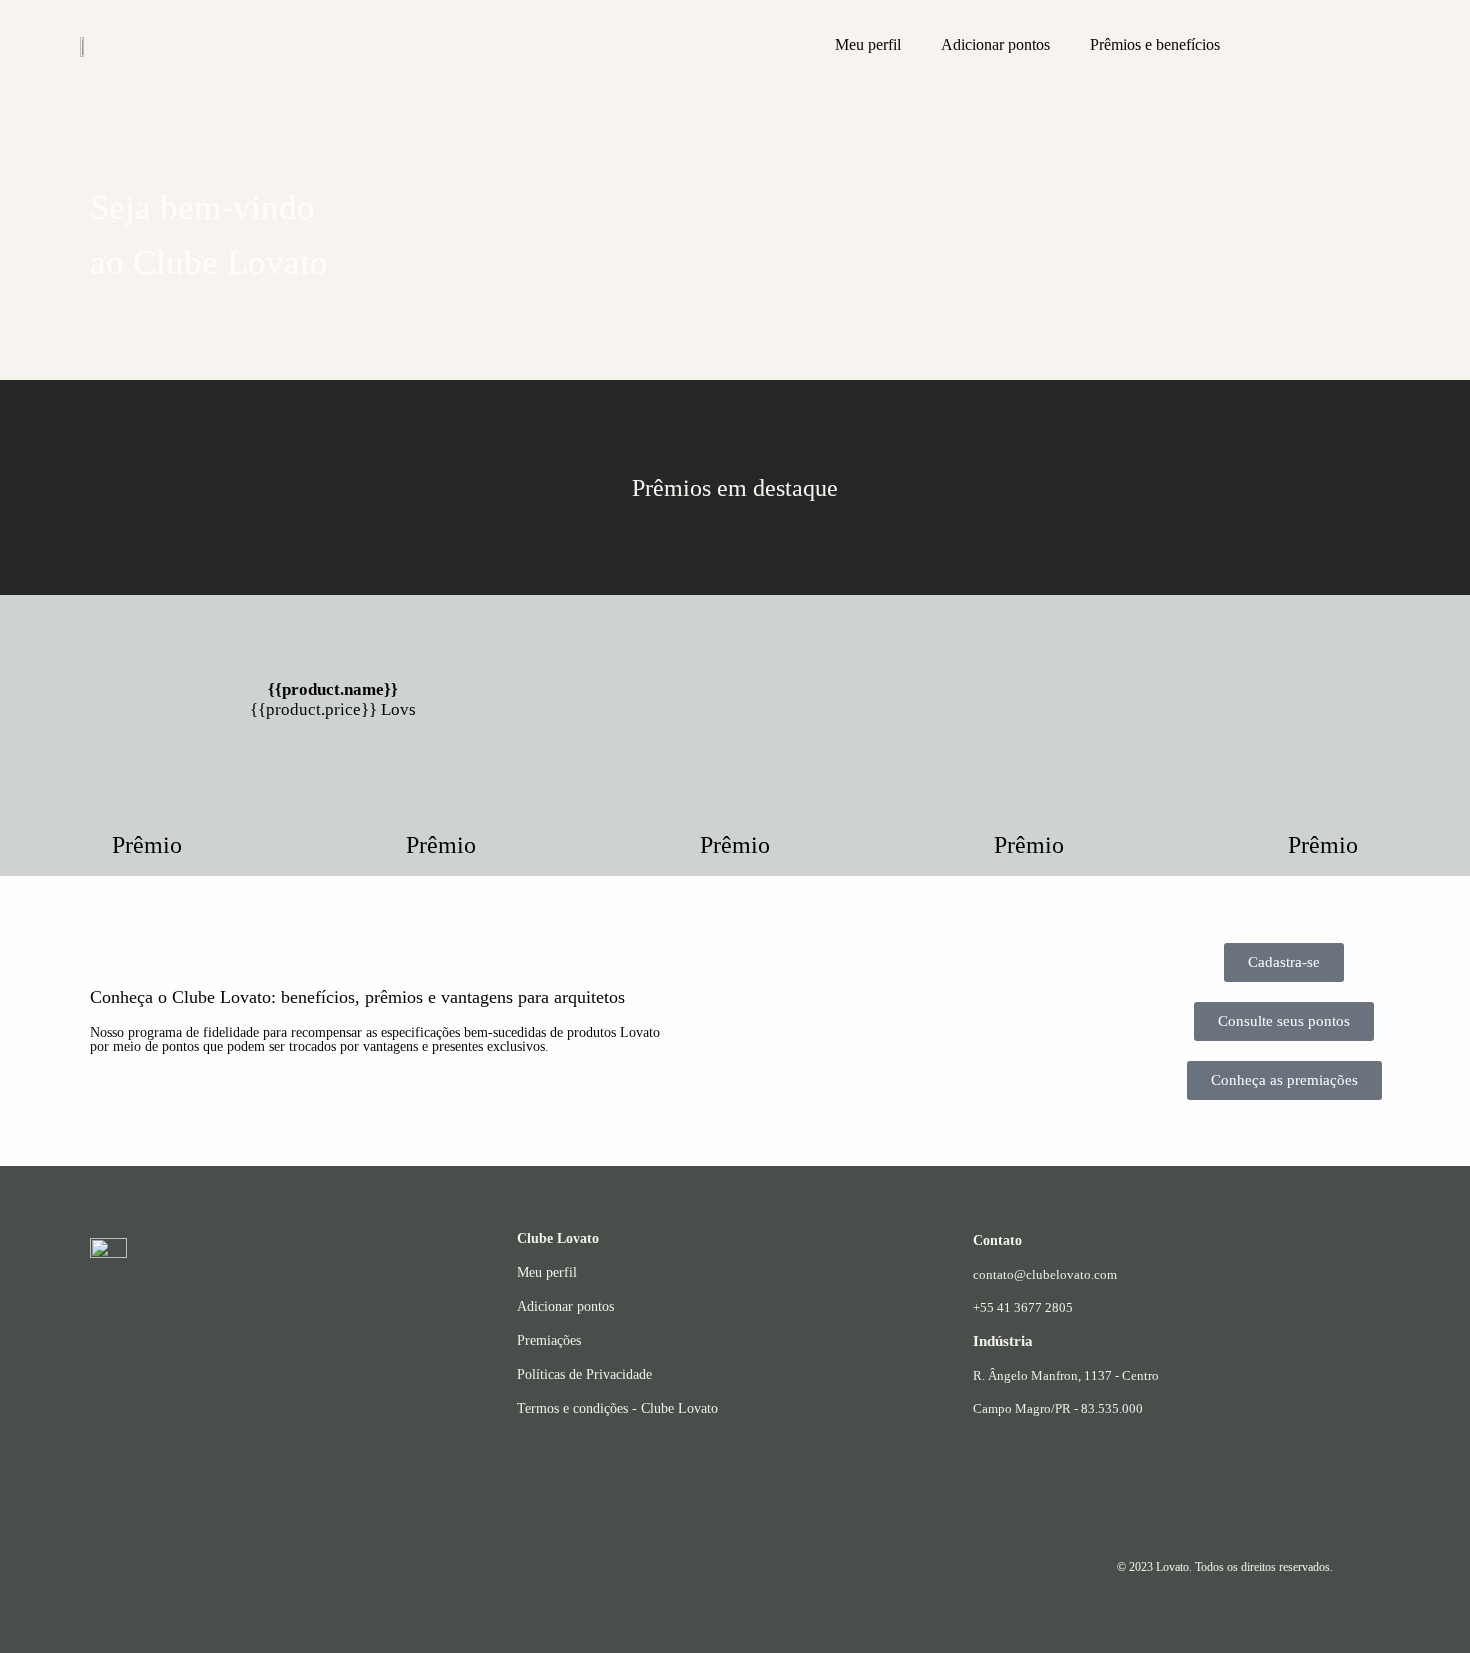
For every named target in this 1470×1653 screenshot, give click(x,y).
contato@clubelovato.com (1045, 1274)
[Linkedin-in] (232, 1567)
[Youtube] (133, 1567)
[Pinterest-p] (199, 1567)
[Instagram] (100, 1567)
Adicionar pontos (995, 44)
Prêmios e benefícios (1155, 44)
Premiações (549, 1340)
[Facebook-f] (166, 1567)
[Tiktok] (298, 1567)
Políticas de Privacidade (584, 1374)
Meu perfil (868, 44)
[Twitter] (265, 1567)
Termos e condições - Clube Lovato (617, 1408)
